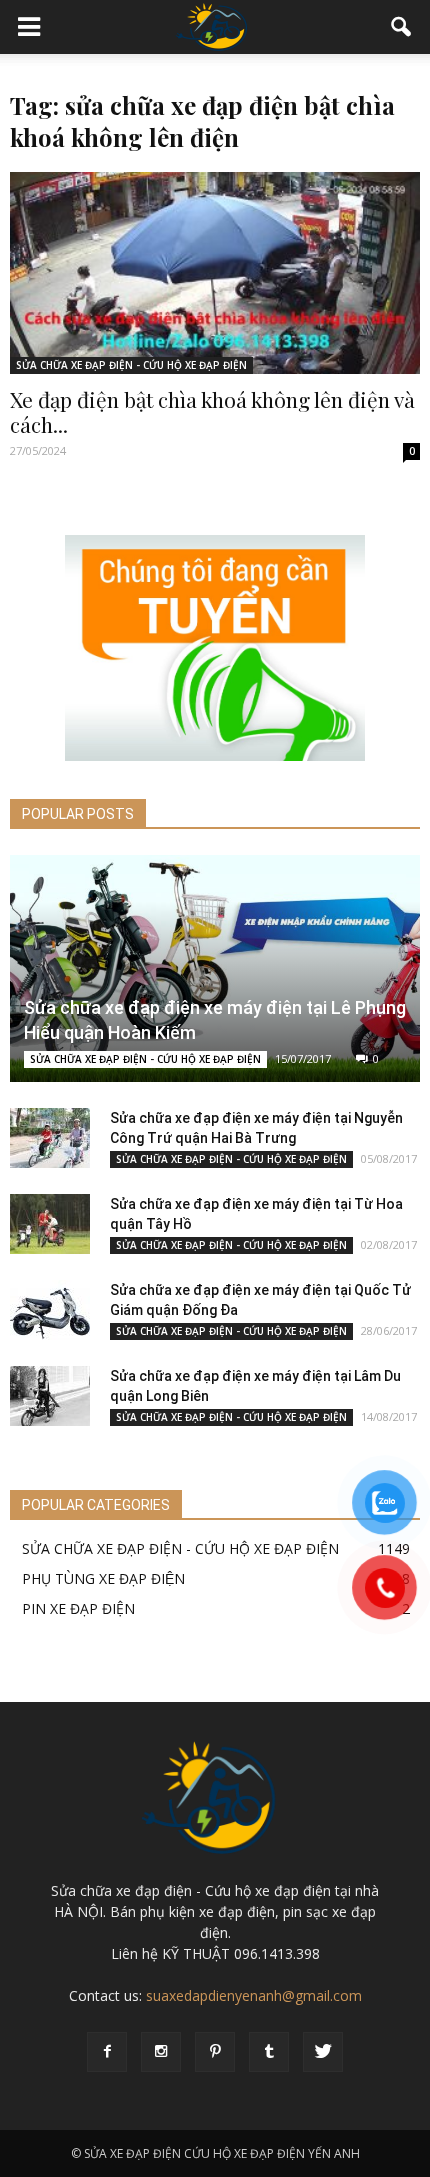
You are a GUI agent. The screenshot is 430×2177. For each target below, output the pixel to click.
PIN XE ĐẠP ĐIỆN (78, 1608)
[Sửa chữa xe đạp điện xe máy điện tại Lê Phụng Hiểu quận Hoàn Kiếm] (215, 968)
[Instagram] (161, 2052)
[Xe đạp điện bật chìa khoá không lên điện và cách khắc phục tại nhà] (215, 273)
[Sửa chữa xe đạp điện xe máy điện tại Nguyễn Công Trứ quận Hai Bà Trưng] (50, 1138)
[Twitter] (323, 2052)
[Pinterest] (215, 2052)
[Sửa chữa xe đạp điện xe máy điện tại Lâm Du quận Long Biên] (50, 1396)
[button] (402, 27)
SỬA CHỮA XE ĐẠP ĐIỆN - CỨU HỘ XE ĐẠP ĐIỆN (131, 365)
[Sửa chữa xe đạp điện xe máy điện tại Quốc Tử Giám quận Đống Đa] (50, 1310)
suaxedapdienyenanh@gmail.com (254, 1995)
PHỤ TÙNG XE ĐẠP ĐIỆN (103, 1578)
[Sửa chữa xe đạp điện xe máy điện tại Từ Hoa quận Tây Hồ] (50, 1224)
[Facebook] (107, 2052)
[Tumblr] (269, 2052)
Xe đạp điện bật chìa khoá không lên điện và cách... (212, 411)
